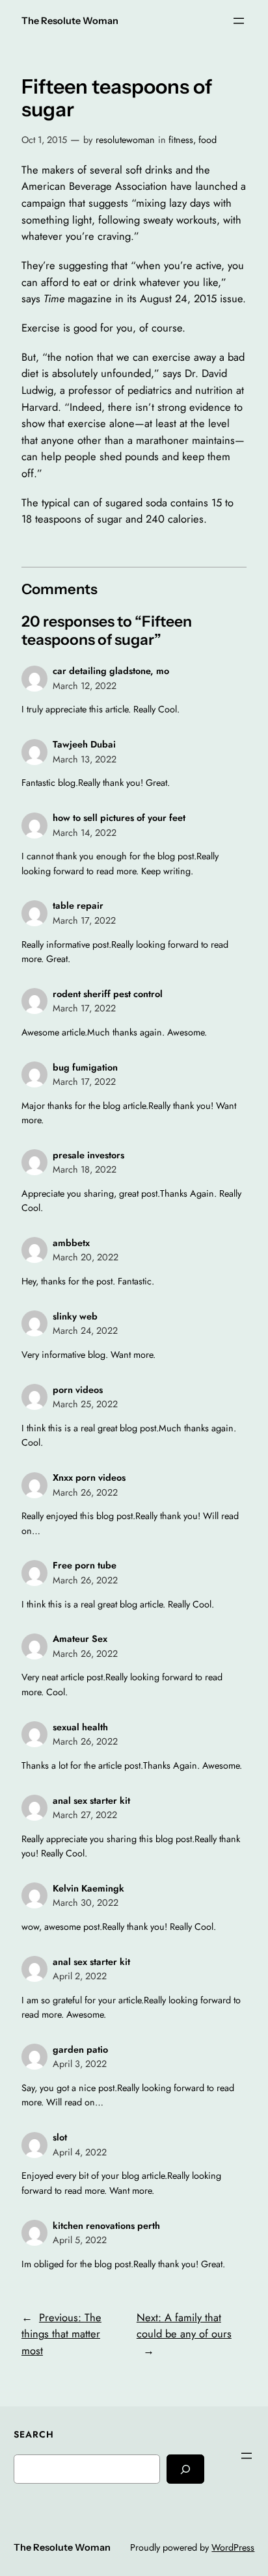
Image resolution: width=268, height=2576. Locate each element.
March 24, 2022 (85, 1331)
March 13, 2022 (85, 759)
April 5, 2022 (80, 2240)
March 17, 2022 (84, 920)
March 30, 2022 (86, 1903)
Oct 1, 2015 (44, 140)
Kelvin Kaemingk (88, 1888)
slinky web (75, 1316)
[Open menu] (239, 21)
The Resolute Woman (70, 21)
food (208, 140)
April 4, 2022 (80, 2152)
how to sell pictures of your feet (119, 818)
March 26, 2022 (85, 1492)
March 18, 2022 (85, 1169)
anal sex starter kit (91, 1801)
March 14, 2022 (85, 833)
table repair (78, 905)
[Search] (185, 2469)
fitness (181, 140)
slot (60, 2137)
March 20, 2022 (86, 1257)
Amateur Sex (80, 1639)
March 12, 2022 (85, 686)
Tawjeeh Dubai (84, 744)
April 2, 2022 (80, 1976)
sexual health (80, 1727)
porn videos (78, 1390)
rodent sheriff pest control (108, 994)
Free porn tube (85, 1565)
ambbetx (71, 1243)
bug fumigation (85, 1067)
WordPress (233, 2547)
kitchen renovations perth (106, 2226)
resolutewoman (125, 140)
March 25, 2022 (85, 1404)
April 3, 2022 (80, 2064)
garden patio (80, 2049)
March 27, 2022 (85, 1815)
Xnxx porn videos (89, 1477)
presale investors (88, 1155)
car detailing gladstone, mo (111, 671)
